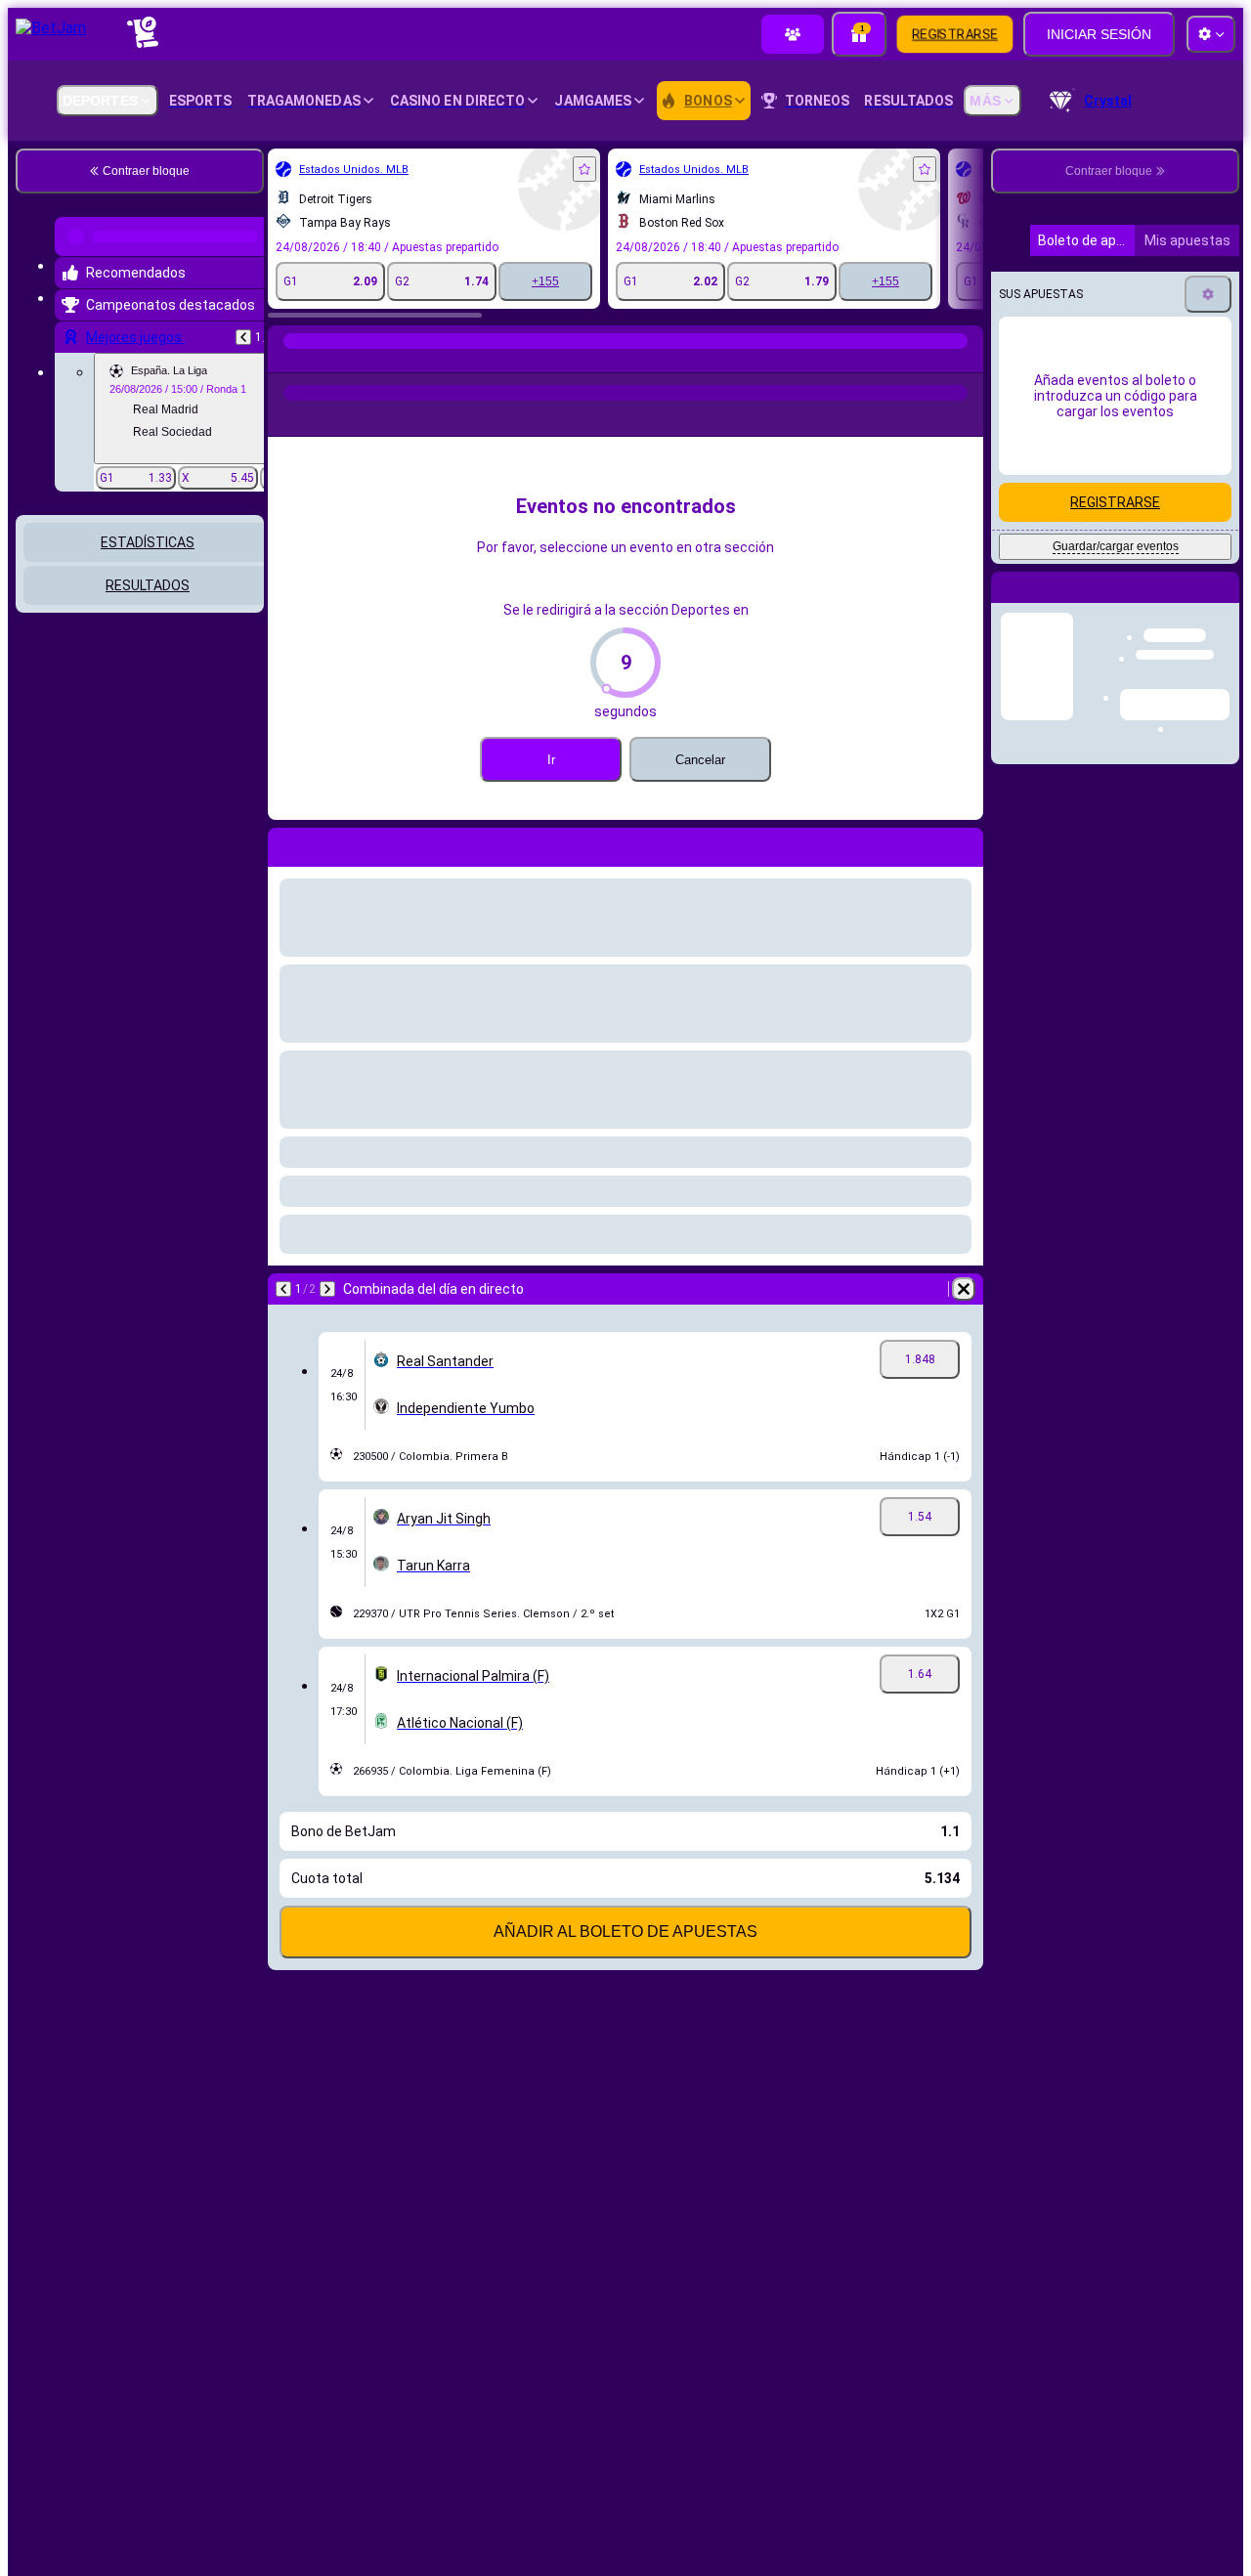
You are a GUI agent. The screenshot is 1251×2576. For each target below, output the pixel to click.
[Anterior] (243, 329)
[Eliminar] (964, 1289)
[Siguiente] (327, 1289)
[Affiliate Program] (793, 34)
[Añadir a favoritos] (584, 169)
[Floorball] (324, 361)
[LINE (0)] (287, 361)
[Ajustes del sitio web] (1211, 34)
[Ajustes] (1208, 459)
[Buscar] (966, 361)
